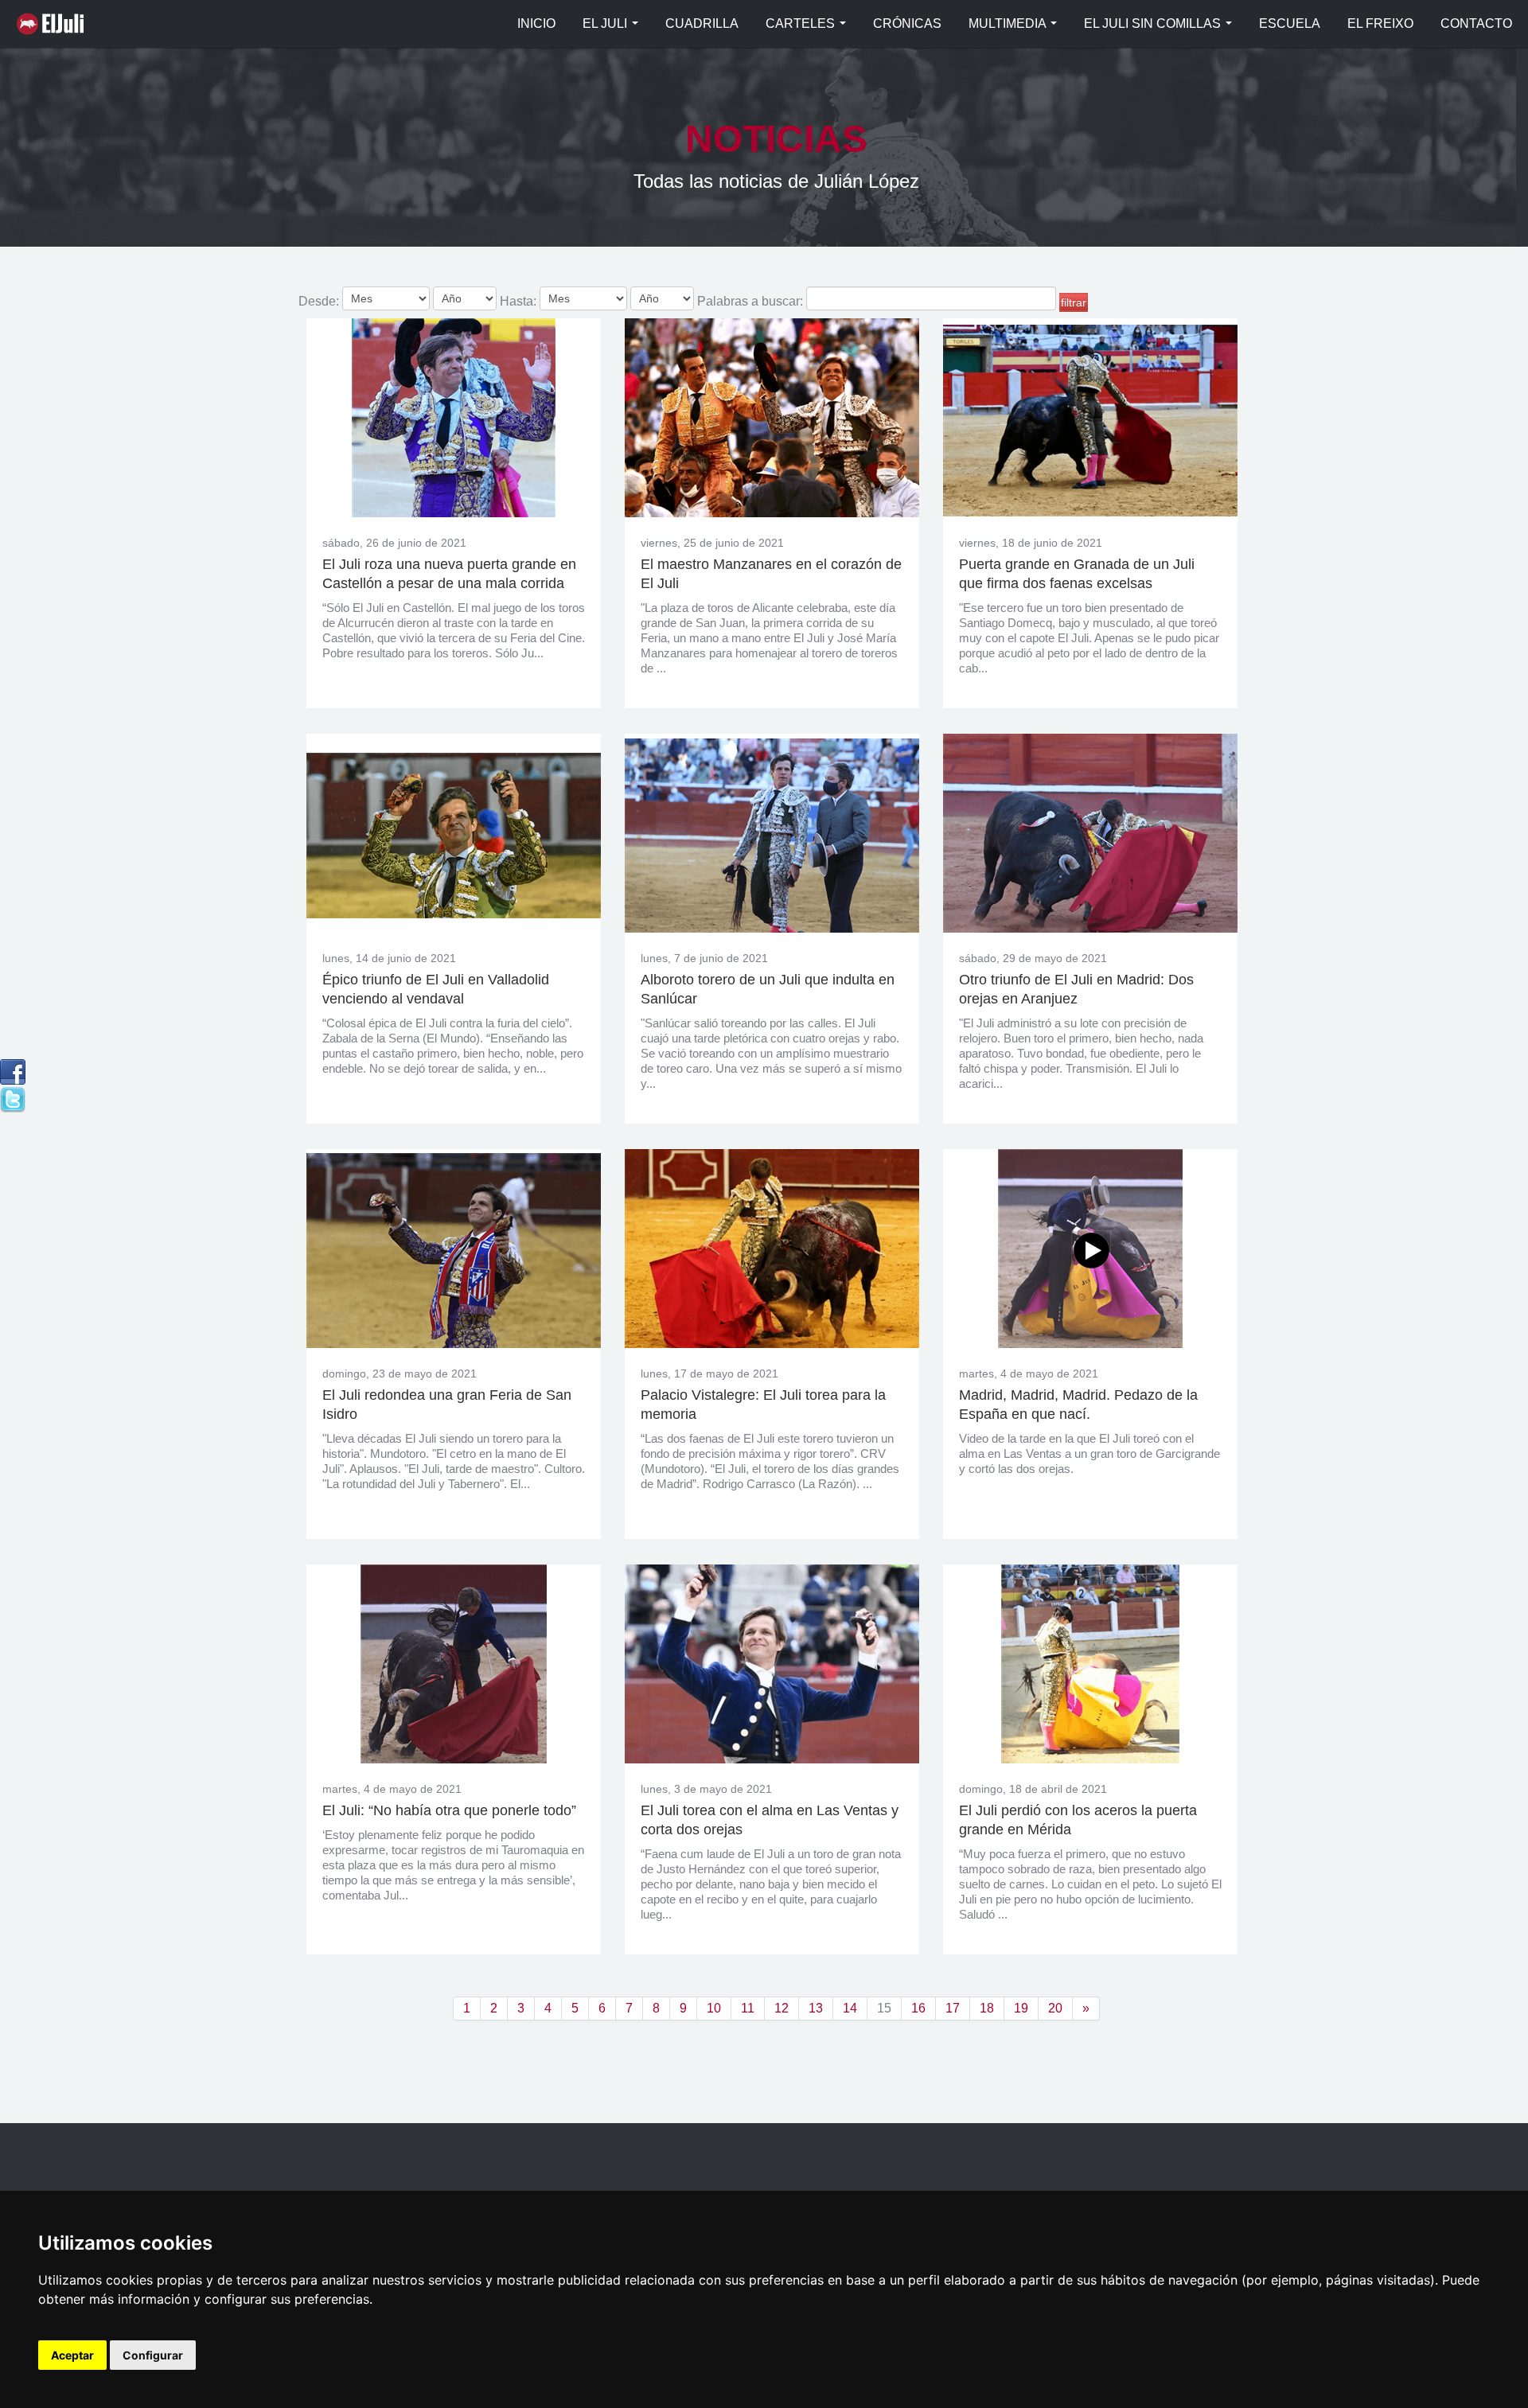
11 (748, 2008)
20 (1055, 2008)
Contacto (1476, 23)
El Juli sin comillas (1154, 23)
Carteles (802, 23)
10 (714, 2008)
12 (782, 2008)
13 (816, 2008)
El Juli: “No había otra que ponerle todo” (449, 1810)
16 (918, 2008)
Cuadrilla (702, 23)
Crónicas (907, 23)
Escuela (1290, 23)
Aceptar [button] (72, 2355)
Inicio (536, 23)
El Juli (54, 24)
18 (987, 2008)
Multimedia (1009, 23)
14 (850, 2008)
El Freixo (1380, 23)
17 (953, 2008)
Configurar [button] (153, 2355)
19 (1021, 2008)
